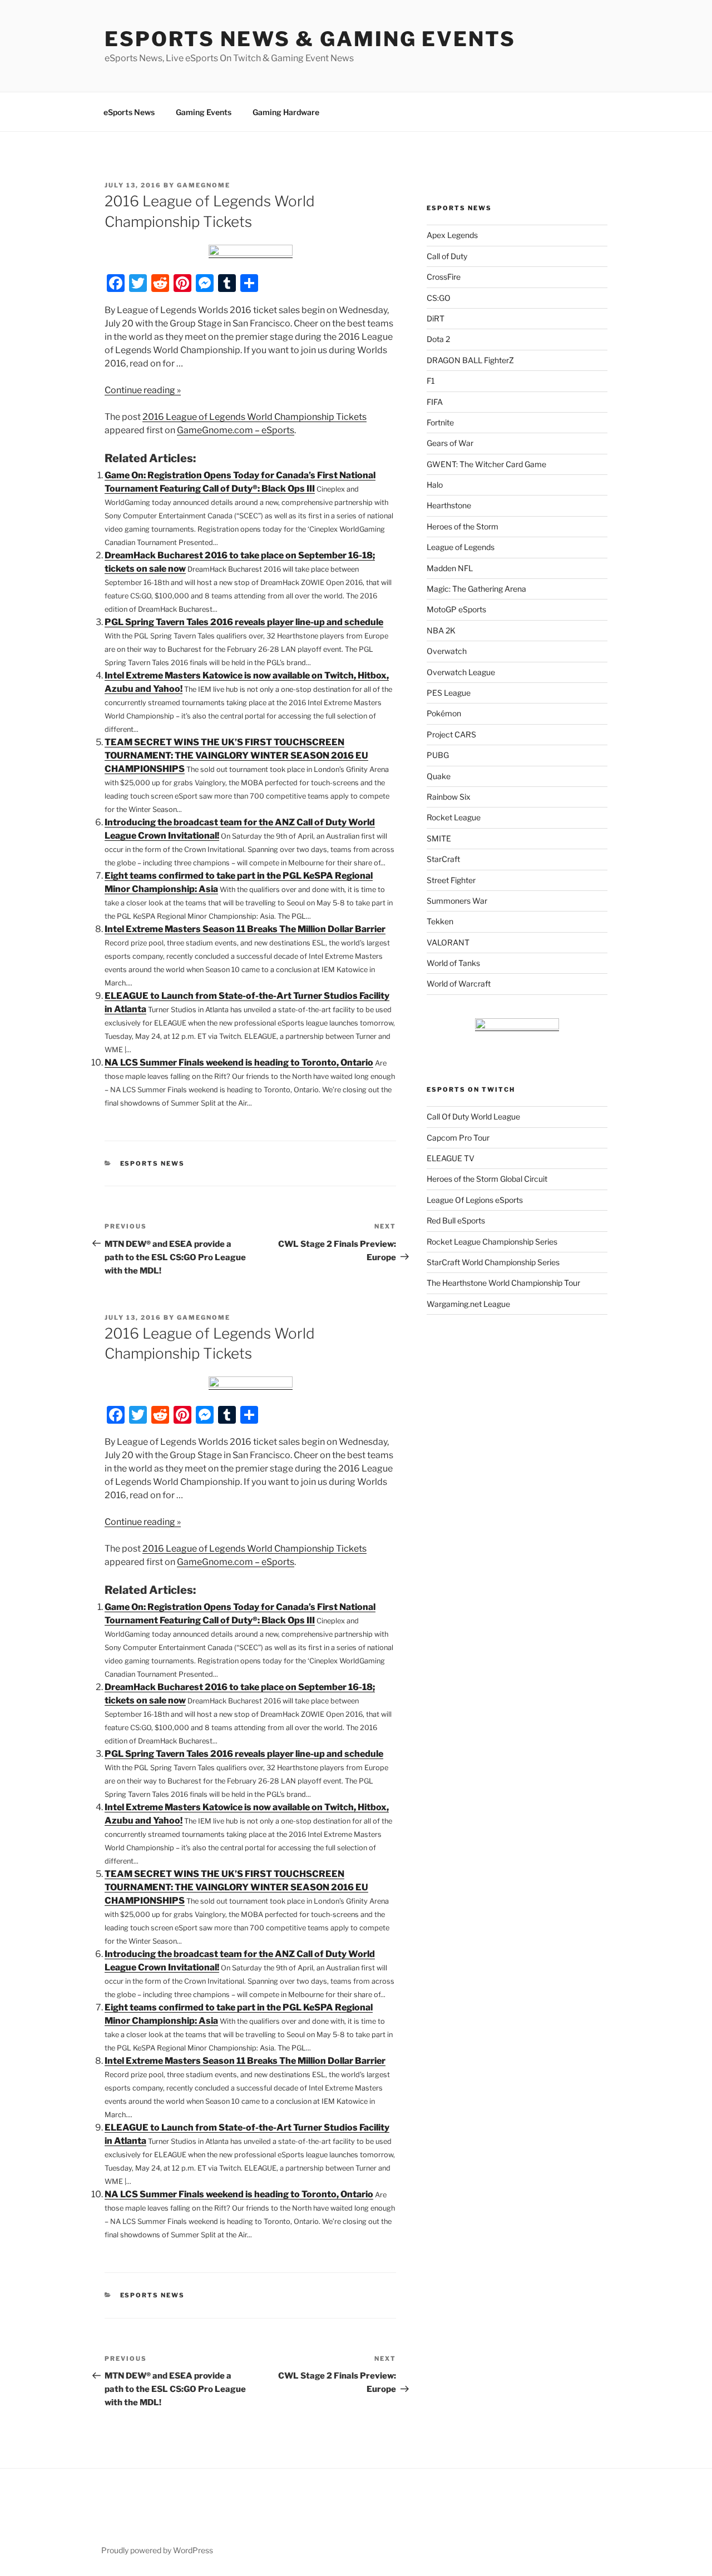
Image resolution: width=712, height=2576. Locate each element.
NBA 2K (441, 630)
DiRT (436, 318)
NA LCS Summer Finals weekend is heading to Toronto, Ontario (239, 1062)
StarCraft (443, 859)
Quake (439, 776)
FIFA (435, 402)
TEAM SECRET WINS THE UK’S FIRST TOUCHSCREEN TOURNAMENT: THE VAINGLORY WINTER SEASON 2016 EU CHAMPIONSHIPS (236, 756)
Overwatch (447, 651)
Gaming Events (204, 112)
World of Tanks (453, 963)
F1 (431, 381)
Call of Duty (447, 256)
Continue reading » (143, 390)
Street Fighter (451, 880)
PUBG (438, 755)
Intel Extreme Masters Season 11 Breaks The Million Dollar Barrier (245, 929)
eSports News (129, 112)
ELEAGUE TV (451, 1158)
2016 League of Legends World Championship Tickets (254, 417)
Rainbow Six (449, 797)
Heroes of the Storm (463, 526)
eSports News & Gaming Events (310, 39)
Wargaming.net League (468, 1304)
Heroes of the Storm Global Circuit (487, 1179)
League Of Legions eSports (475, 1200)
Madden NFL (450, 568)
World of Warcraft (459, 984)
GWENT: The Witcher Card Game (486, 464)
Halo (435, 485)
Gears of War (450, 443)
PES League (449, 693)
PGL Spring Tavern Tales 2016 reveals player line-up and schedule (244, 622)
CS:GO (439, 298)
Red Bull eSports (456, 1220)
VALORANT (448, 942)
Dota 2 (438, 339)
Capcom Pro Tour (458, 1138)
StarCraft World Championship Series (493, 1262)
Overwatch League (461, 672)
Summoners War (457, 901)
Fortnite (440, 422)
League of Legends (461, 547)
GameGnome (204, 185)
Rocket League (454, 817)
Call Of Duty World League (473, 1116)
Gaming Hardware (286, 112)
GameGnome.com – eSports (236, 430)
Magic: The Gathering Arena (476, 589)
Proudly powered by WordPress (157, 2550)
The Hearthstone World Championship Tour (503, 1283)
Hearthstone (449, 505)
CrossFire (444, 277)
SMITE (439, 838)
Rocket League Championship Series (492, 1242)
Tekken (440, 921)
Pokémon (444, 713)
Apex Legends (452, 235)
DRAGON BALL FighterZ (470, 360)
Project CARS (451, 734)
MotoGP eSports (456, 609)
